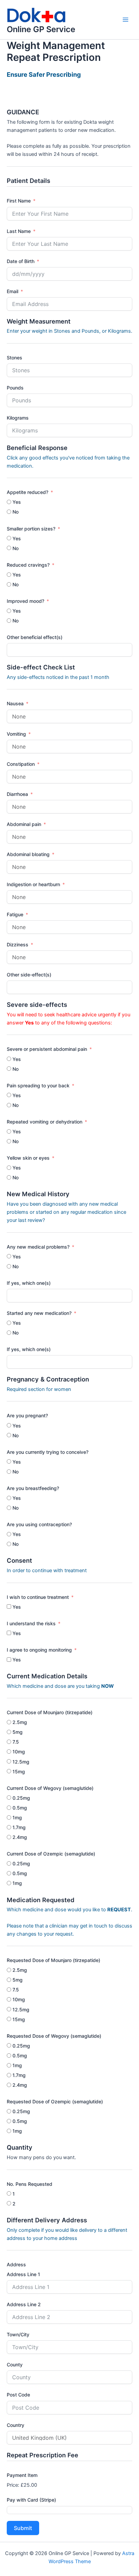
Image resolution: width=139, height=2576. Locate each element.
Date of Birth (21, 261)
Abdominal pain (24, 824)
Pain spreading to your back (38, 1085)
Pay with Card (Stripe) (31, 2500)
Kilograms (18, 418)
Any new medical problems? (38, 1247)
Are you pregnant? (27, 1415)
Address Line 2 (24, 2304)
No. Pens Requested (30, 2184)
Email (12, 291)
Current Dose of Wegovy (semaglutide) (50, 1788)
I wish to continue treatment (38, 1597)
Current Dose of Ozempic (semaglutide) (51, 1854)
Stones (15, 358)
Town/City (18, 2334)
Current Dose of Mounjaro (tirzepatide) (50, 1712)
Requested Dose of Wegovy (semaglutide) (54, 2036)
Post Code (18, 2395)
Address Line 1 (23, 2274)
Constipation (21, 764)
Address (16, 2264)
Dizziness (18, 944)
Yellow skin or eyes (28, 1158)
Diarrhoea (17, 794)
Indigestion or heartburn (33, 884)
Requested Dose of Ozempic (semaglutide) (55, 2101)
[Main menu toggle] (126, 20)
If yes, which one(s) (29, 1283)
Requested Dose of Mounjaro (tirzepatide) (53, 1960)
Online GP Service (41, 29)
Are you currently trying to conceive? (48, 1452)
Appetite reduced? (27, 492)
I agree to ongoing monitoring (39, 1650)
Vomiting (16, 734)
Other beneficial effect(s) (35, 637)
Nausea (15, 703)
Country (16, 2425)
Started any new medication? (39, 1313)
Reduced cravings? (28, 565)
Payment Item (22, 2475)
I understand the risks (31, 1623)
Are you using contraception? (39, 1524)
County (15, 2365)
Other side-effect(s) (29, 975)
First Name (19, 201)
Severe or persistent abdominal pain (47, 1049)
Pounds (15, 388)
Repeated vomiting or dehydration (45, 1122)
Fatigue (15, 914)
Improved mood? (25, 601)
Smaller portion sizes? (31, 529)
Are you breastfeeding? (33, 1488)
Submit (23, 2528)
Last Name (19, 231)
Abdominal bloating (28, 854)
